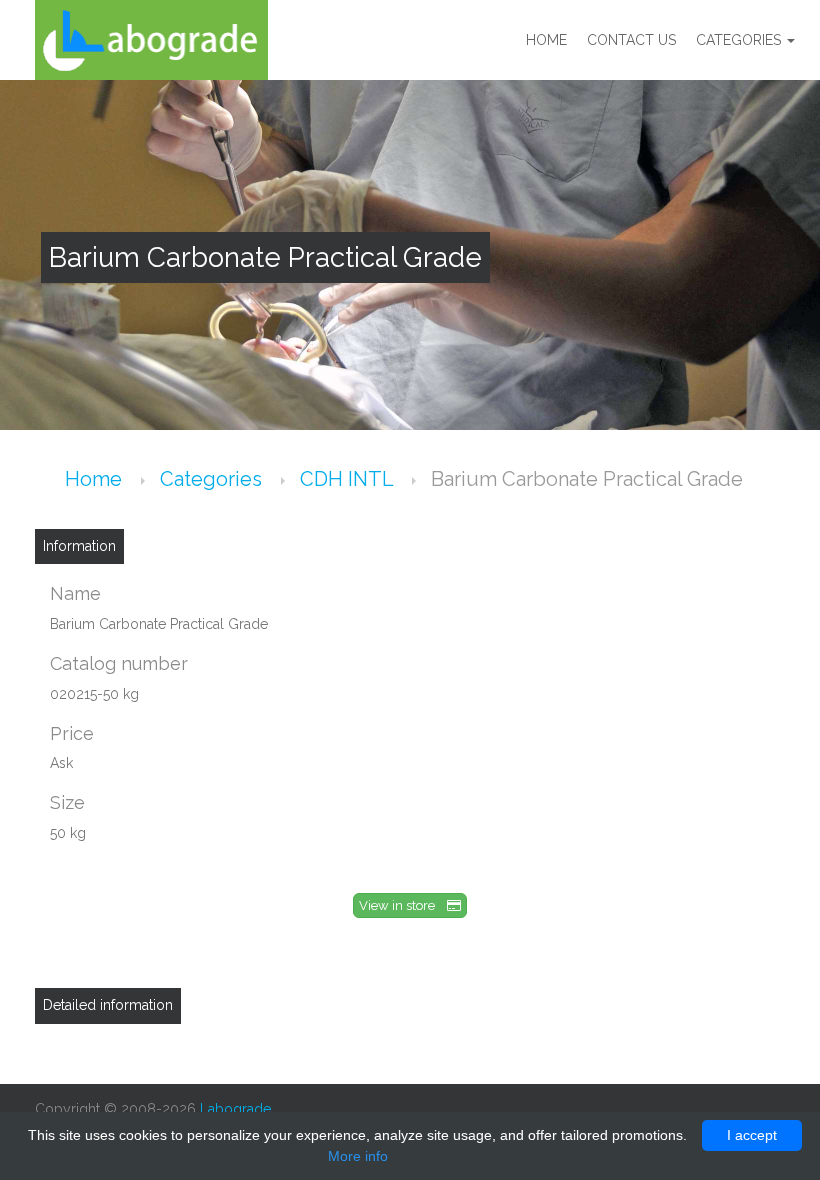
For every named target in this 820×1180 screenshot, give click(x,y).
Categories (740, 40)
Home (546, 40)
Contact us (631, 40)
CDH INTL (349, 479)
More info (358, 1156)
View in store (403, 905)
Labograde (235, 1109)
